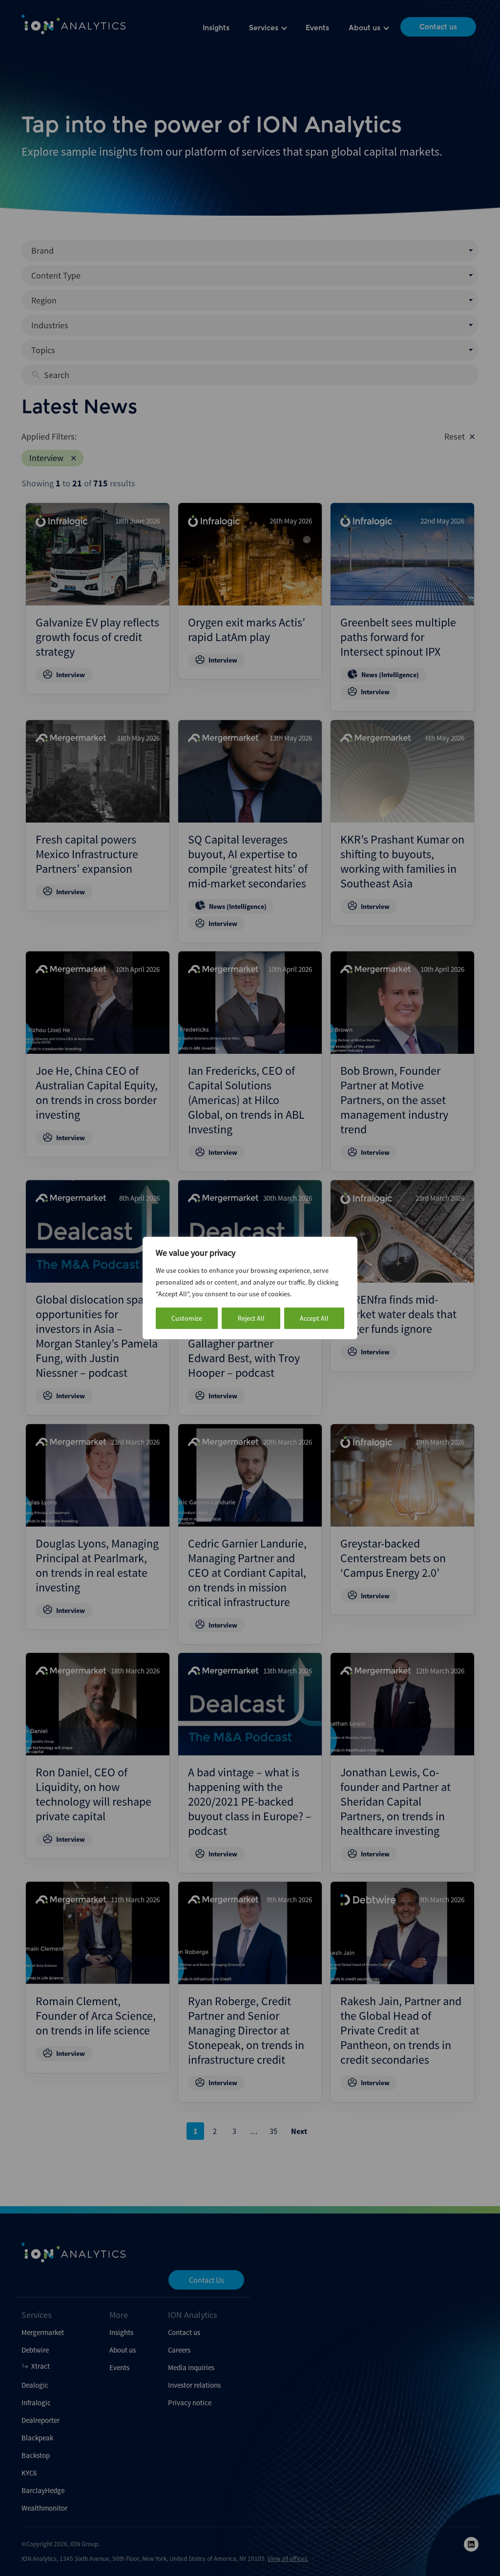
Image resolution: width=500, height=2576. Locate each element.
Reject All (251, 1318)
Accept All (314, 1318)
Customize (187, 1318)
